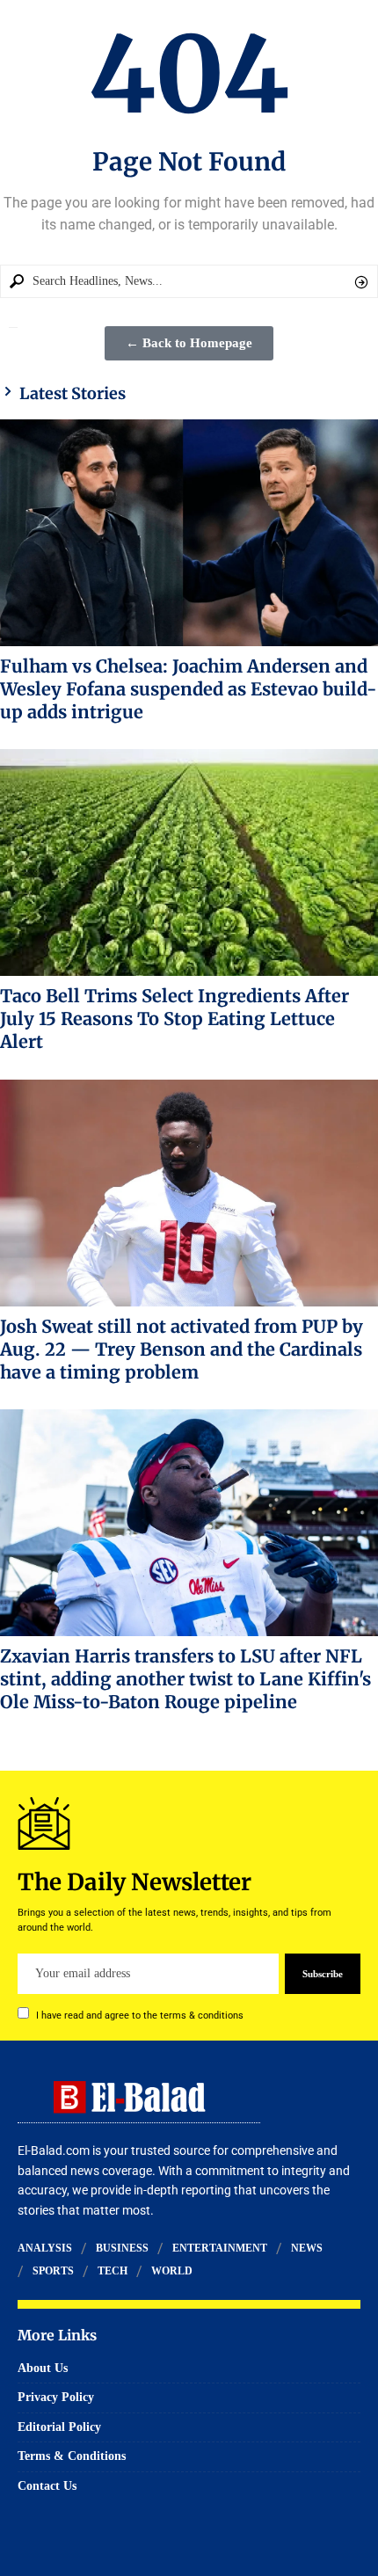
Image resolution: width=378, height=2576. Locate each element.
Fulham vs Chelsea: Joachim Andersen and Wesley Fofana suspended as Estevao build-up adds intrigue (189, 689)
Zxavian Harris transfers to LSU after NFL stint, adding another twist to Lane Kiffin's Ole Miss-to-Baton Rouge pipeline (185, 1679)
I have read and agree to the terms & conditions (140, 2016)
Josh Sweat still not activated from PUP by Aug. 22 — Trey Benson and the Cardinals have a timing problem (182, 1349)
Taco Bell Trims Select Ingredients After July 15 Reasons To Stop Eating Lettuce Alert (174, 1019)
